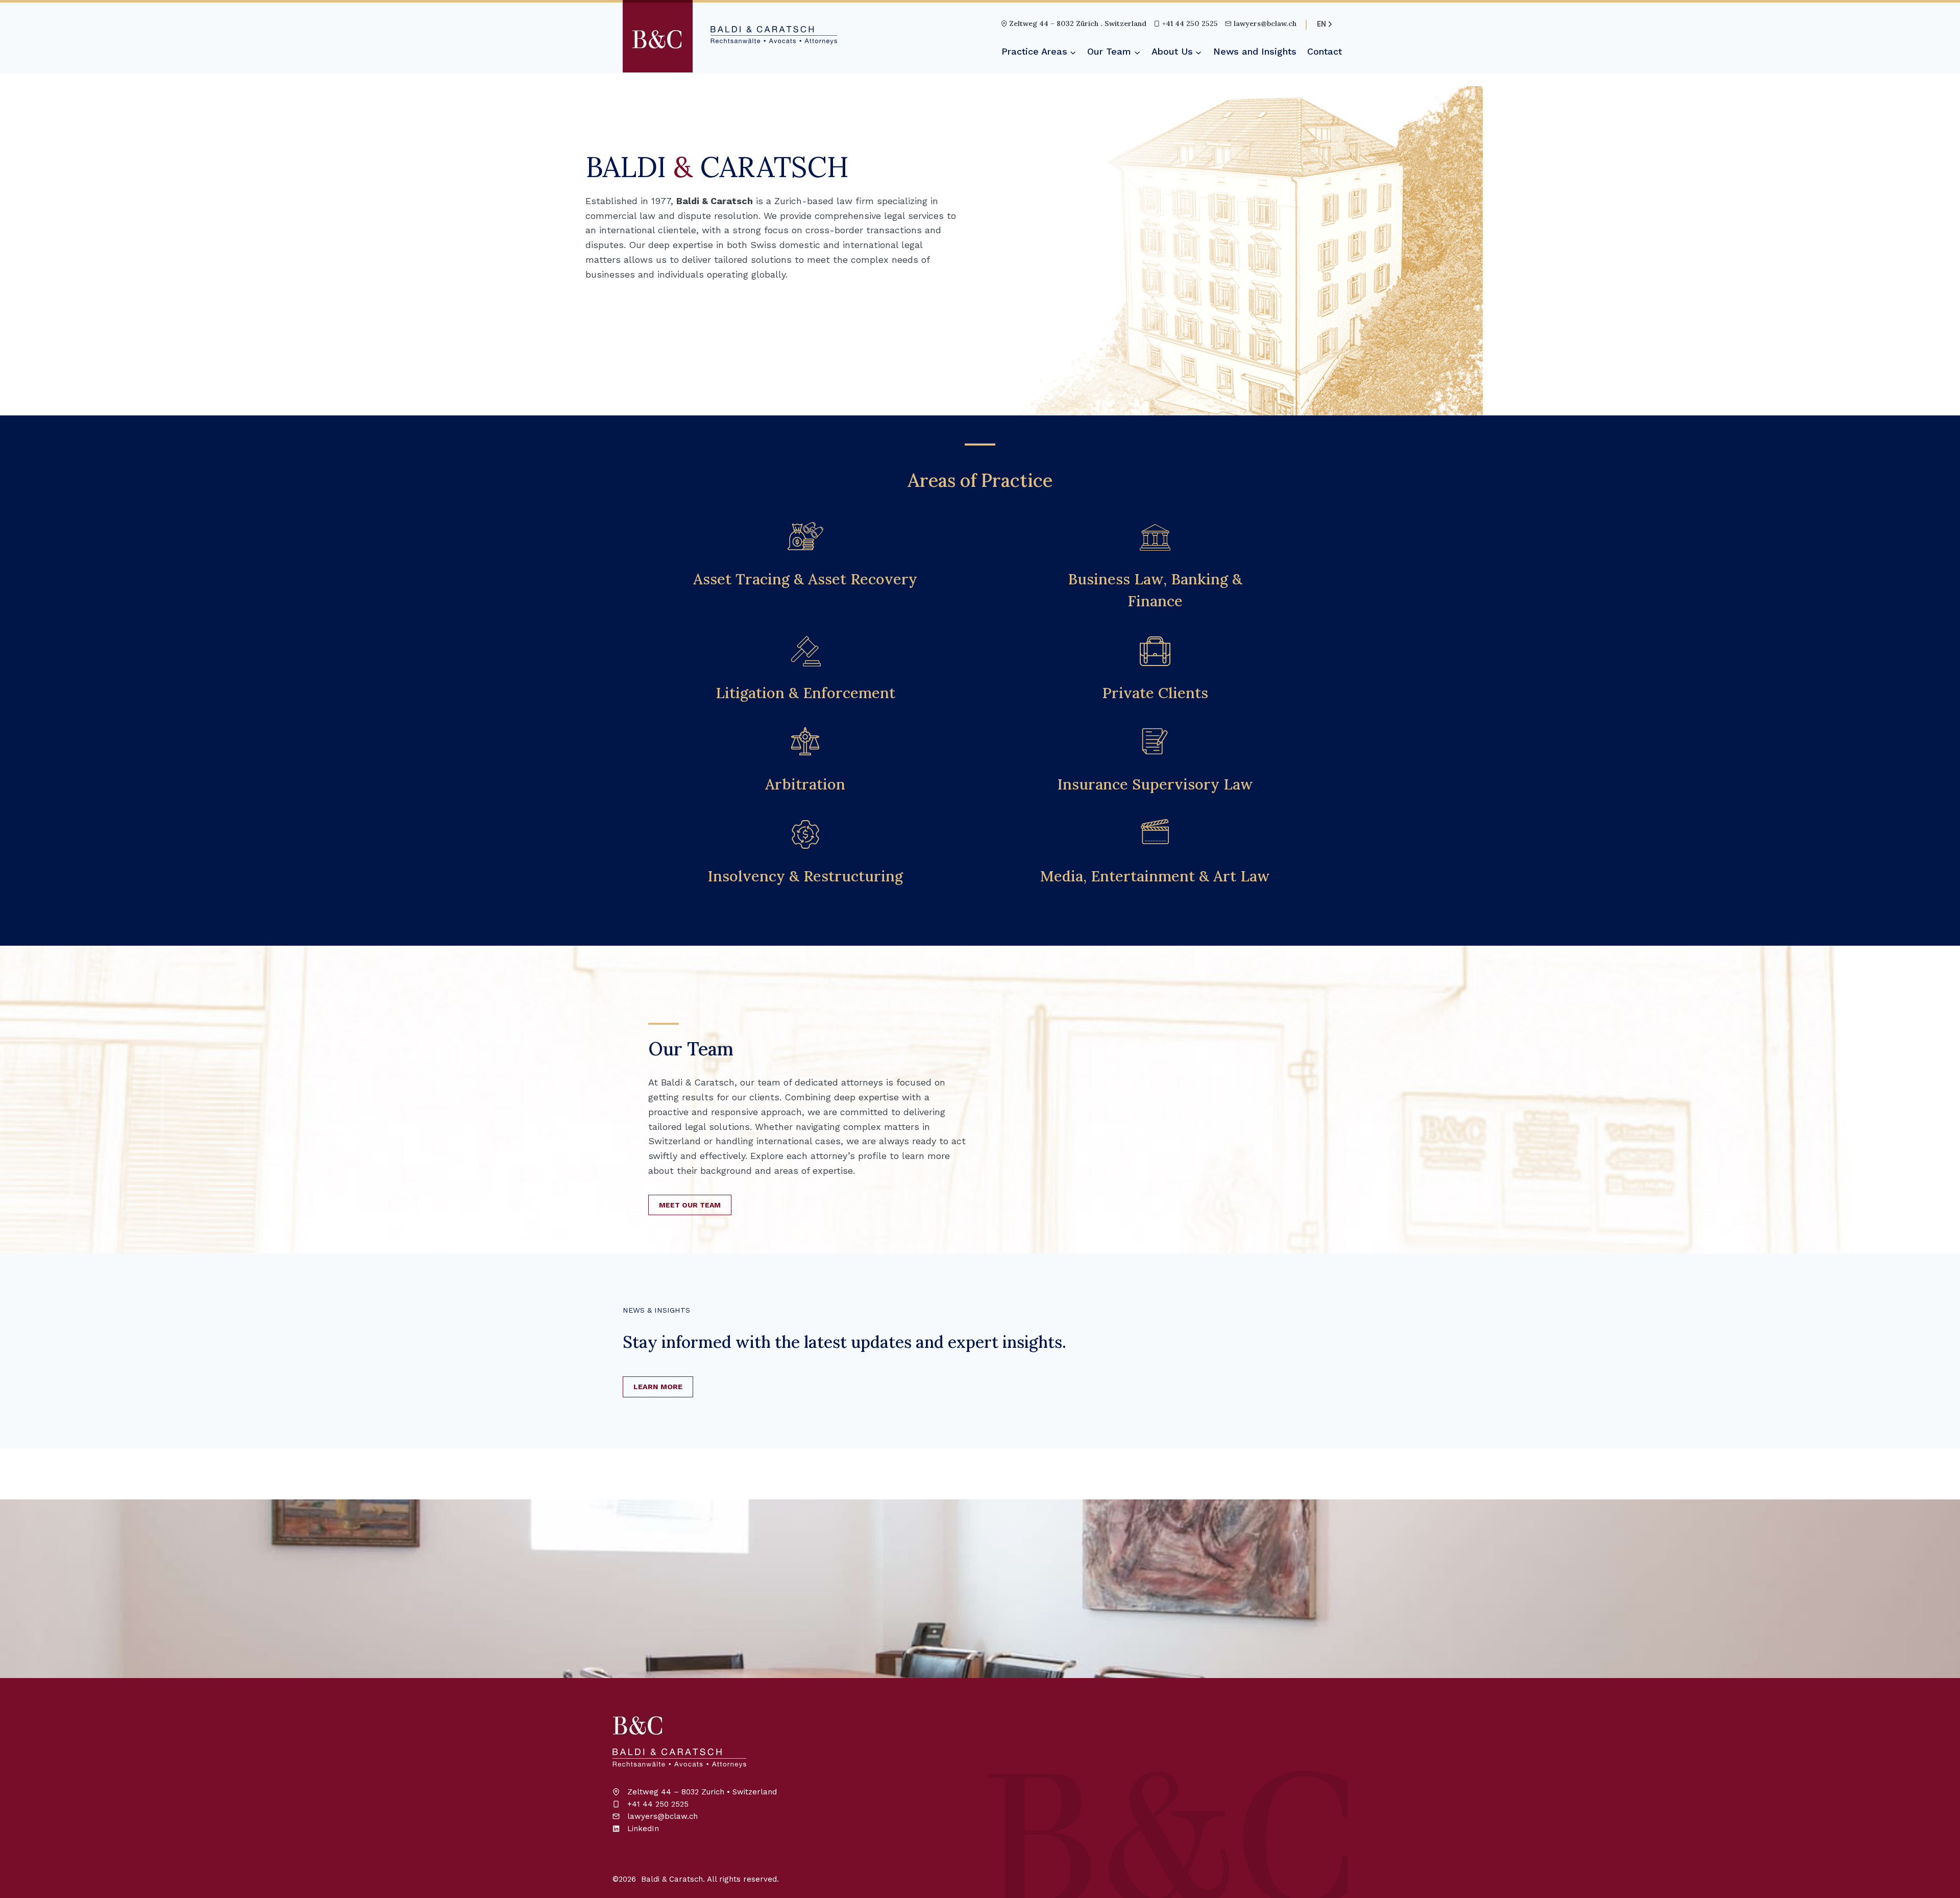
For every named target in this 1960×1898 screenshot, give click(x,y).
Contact (1325, 51)
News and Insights (1255, 51)
